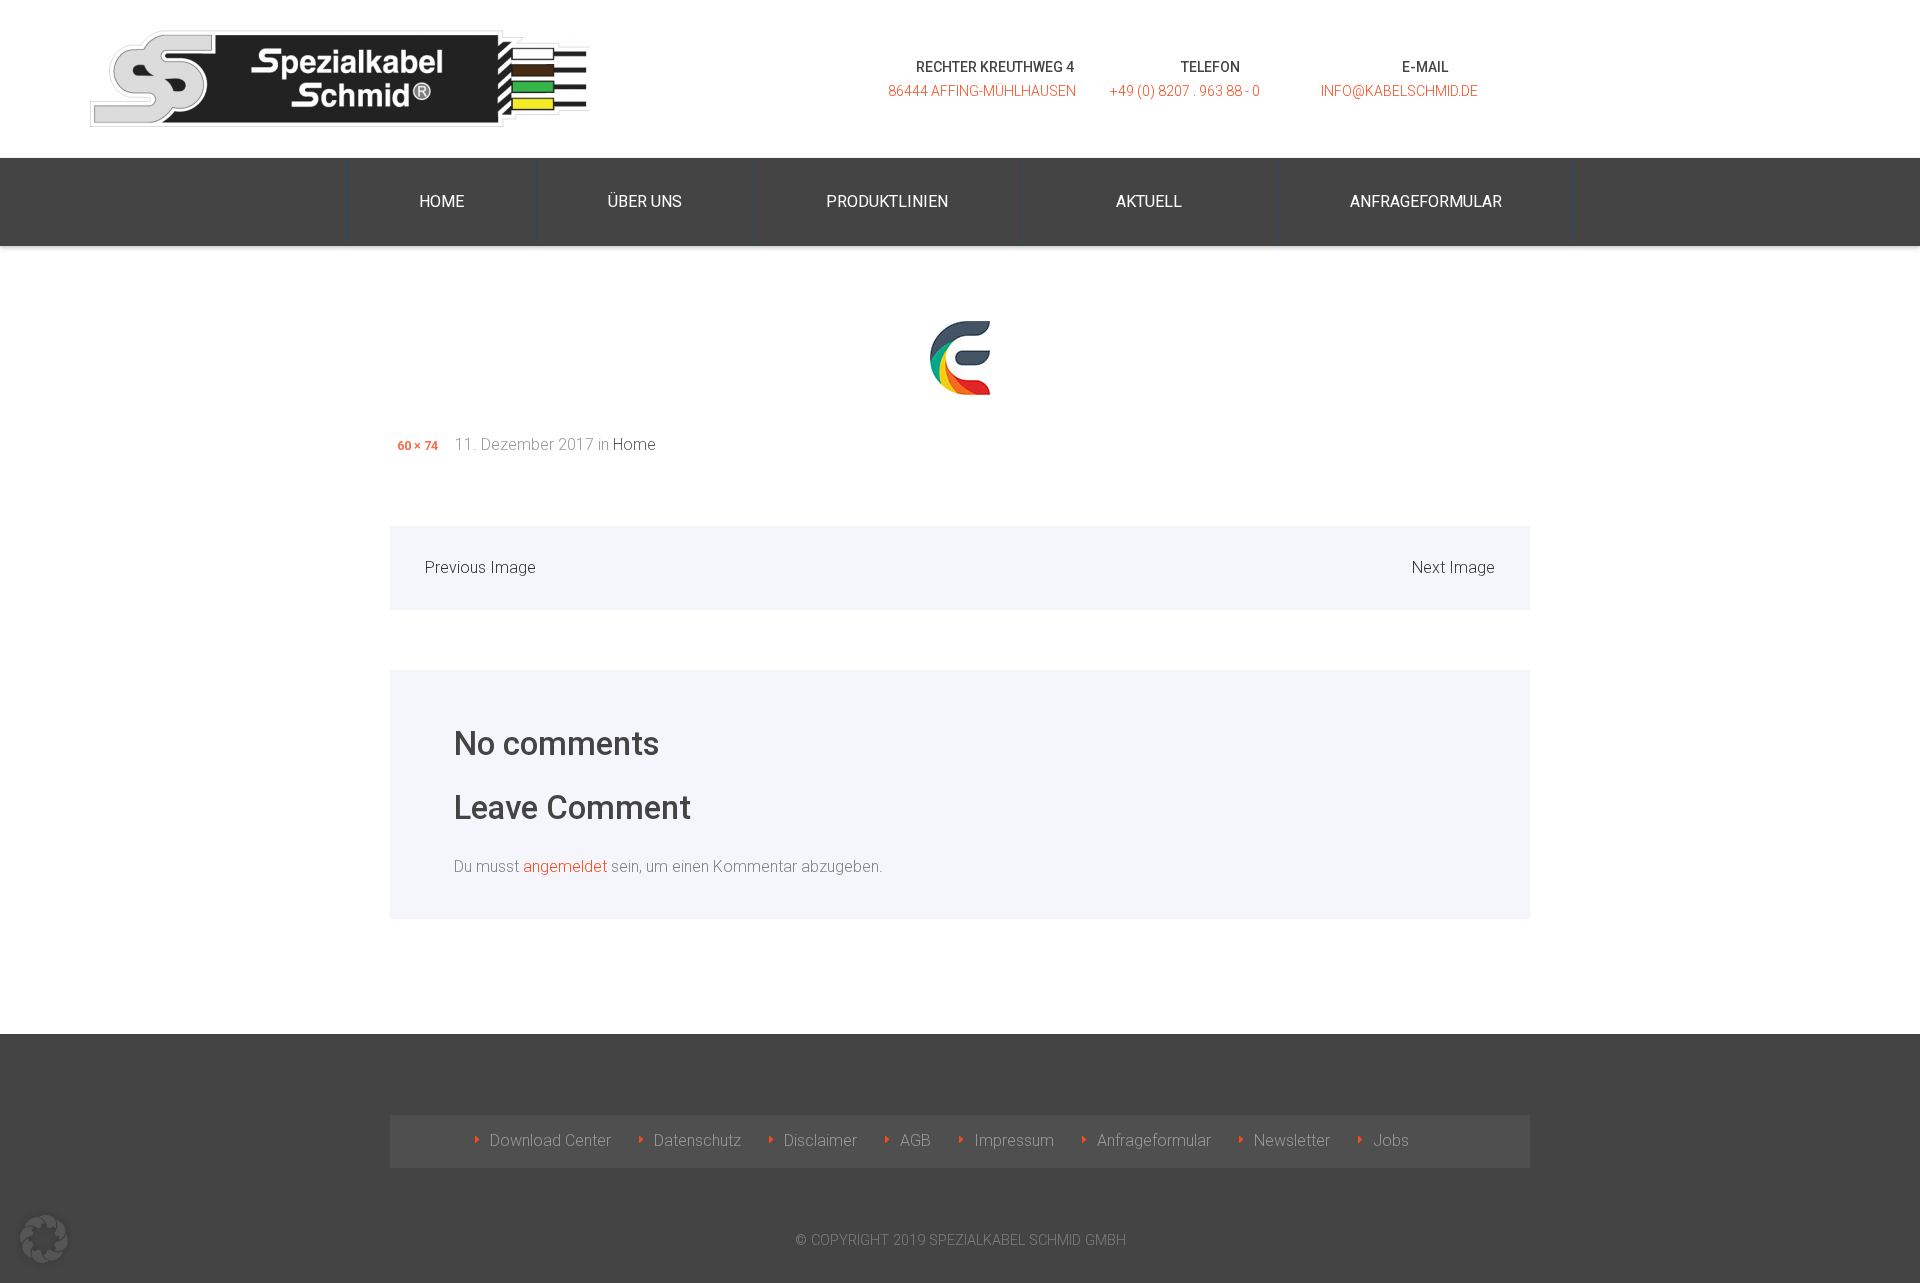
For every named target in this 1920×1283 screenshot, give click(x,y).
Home (441, 201)
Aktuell (1149, 201)
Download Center (550, 1140)
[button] (44, 1239)
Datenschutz (697, 1140)
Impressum (1014, 1140)
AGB (915, 1140)
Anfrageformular (1426, 201)
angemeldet (565, 866)
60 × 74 (417, 445)
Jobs (1391, 1140)
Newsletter (1292, 1140)
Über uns (645, 201)
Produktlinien (887, 201)
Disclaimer (820, 1140)
